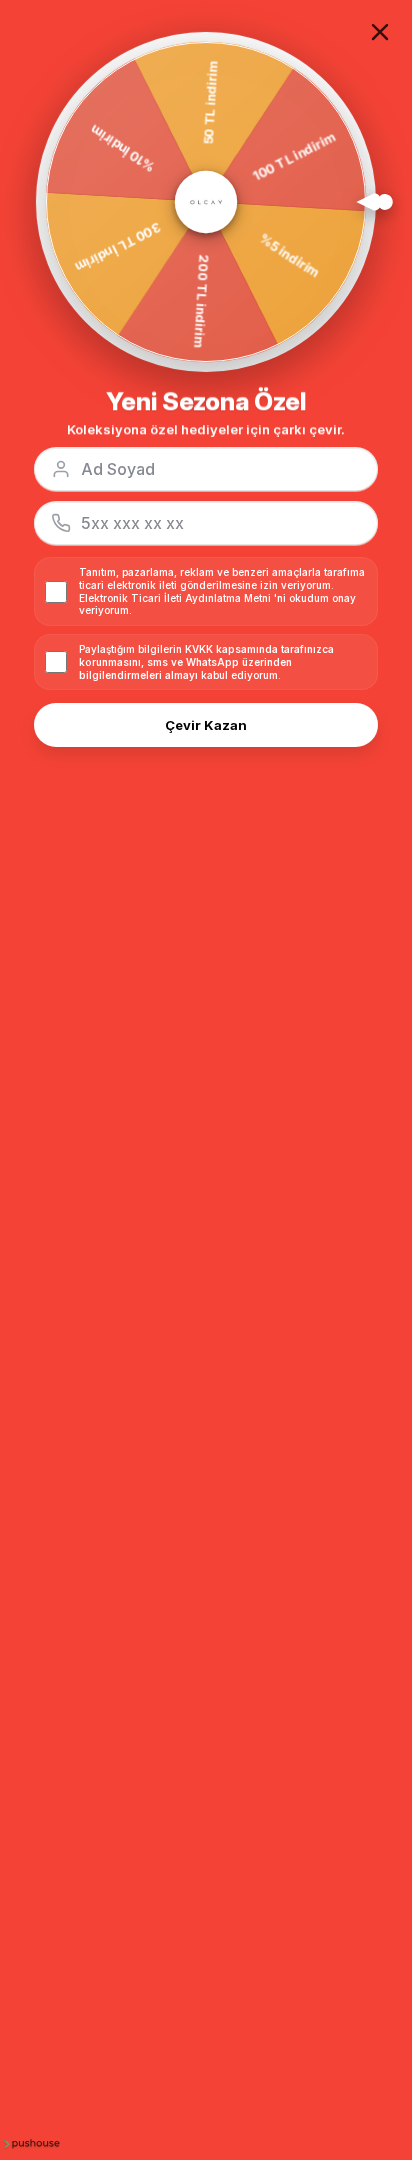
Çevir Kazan (206, 725)
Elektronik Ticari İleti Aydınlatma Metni (175, 598)
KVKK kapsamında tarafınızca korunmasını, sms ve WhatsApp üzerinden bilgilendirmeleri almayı (206, 662)
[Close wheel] (380, 32)
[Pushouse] (30, 2143)
